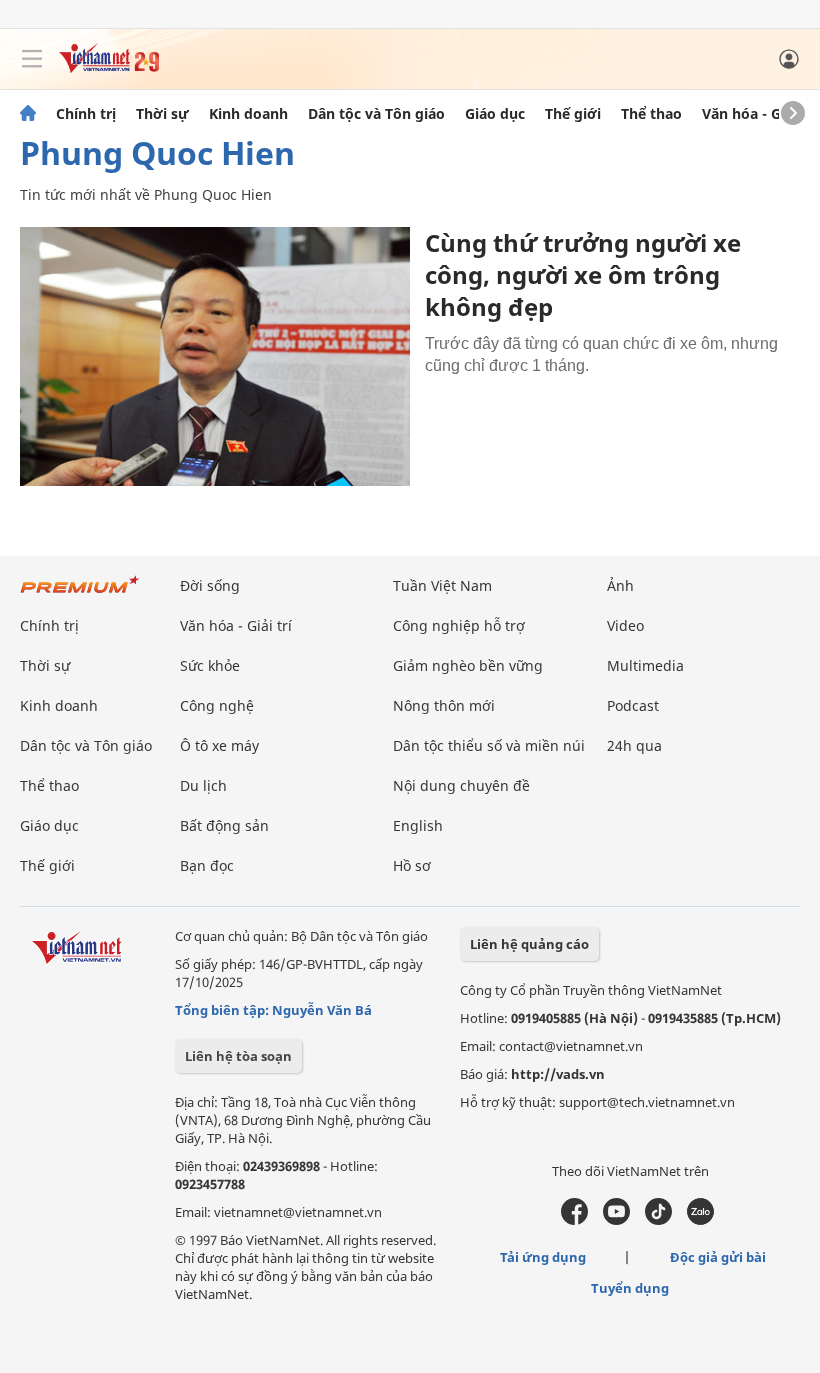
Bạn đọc (207, 865)
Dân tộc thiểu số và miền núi (489, 745)
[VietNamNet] (28, 114)
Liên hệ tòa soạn (238, 1056)
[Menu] (32, 59)
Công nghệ (217, 705)
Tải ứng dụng (543, 1257)
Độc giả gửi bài (718, 1257)
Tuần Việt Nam (442, 585)
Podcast (633, 705)
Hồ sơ (412, 865)
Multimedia (645, 665)
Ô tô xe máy (219, 745)
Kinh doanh (248, 114)
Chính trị (86, 114)
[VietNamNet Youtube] (616, 1220)
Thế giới (573, 114)
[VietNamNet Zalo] (700, 1220)
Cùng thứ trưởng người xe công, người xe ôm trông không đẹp (583, 274)
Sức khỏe (210, 665)
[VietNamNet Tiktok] (658, 1220)
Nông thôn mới (444, 705)
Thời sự (162, 114)
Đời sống (210, 585)
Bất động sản (224, 825)
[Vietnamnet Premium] (80, 594)
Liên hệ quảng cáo (529, 944)
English (418, 825)
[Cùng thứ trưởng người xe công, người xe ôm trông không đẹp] (215, 356)
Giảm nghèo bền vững (468, 665)
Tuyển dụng (630, 1288)
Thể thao (651, 114)
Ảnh (620, 585)
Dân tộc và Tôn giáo (376, 114)
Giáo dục (495, 114)
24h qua (634, 745)
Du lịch (203, 785)
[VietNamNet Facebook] (574, 1220)
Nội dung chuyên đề (461, 785)
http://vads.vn (558, 1074)
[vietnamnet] (109, 67)
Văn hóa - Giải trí (759, 114)
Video (625, 625)
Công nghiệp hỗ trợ (459, 625)
